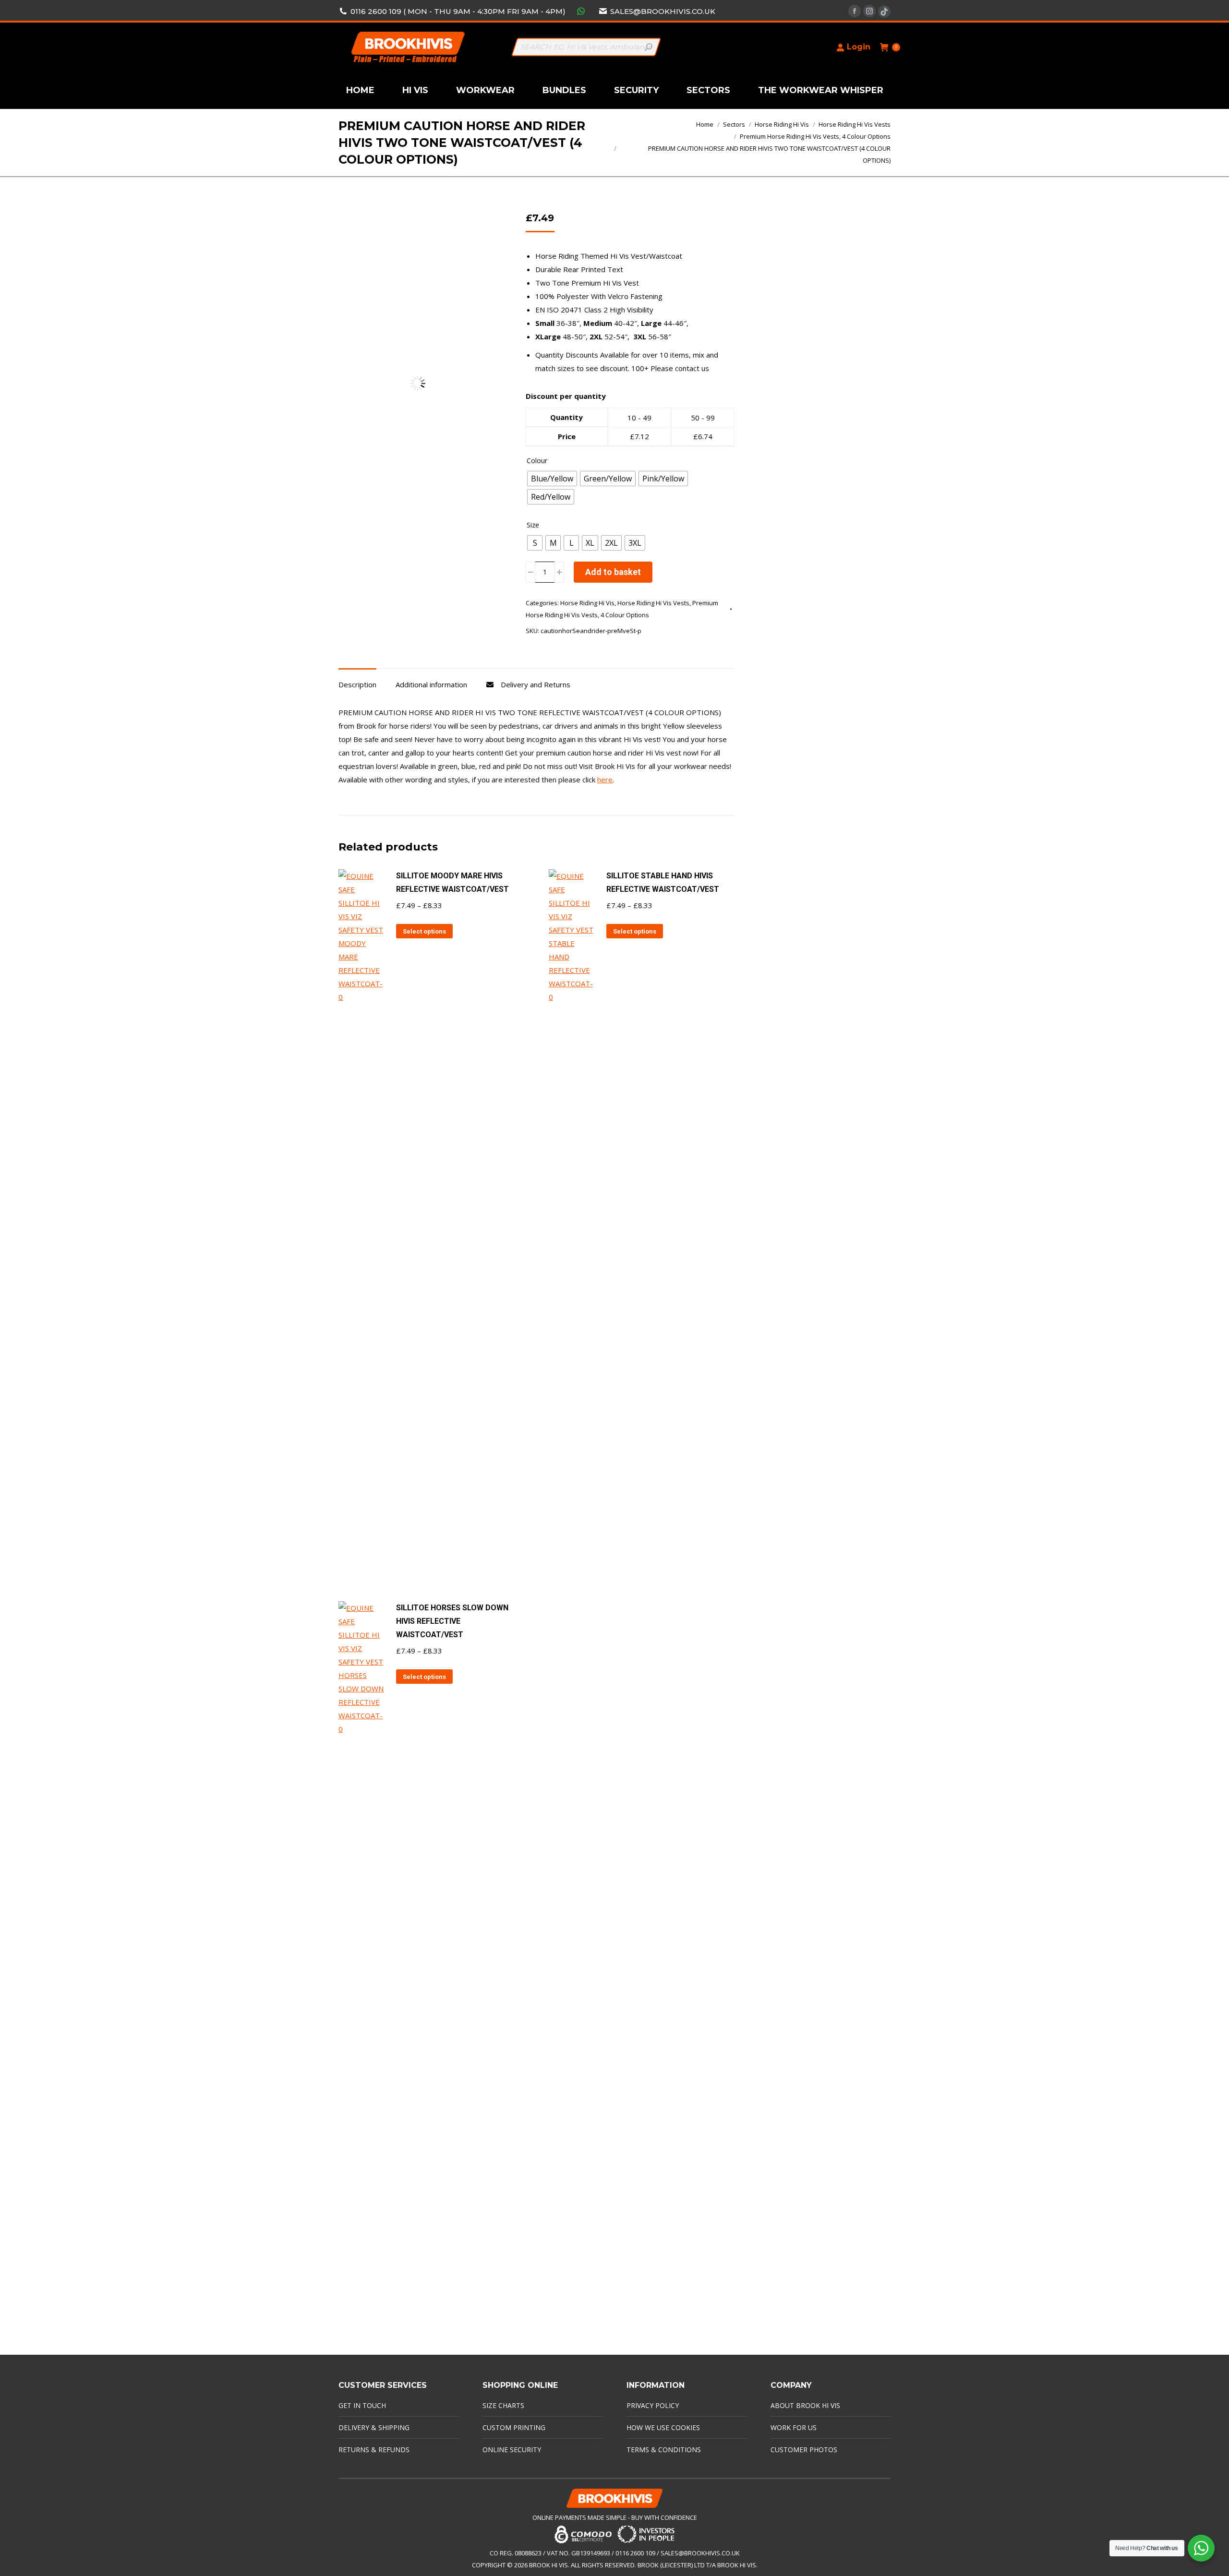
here (605, 779)
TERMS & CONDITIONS (664, 2450)
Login (859, 47)
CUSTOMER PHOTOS (804, 2450)
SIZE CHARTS (503, 2405)
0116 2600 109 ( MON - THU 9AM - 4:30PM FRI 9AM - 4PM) (458, 11)
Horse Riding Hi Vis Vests (653, 603)
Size (533, 525)
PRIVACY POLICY (653, 2405)
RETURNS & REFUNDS (374, 2450)
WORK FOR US (794, 2427)
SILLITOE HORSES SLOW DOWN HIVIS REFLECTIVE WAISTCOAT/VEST (452, 1621)
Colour (537, 461)
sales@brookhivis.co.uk (663, 11)
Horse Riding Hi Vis (587, 603)
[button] (483, 224)
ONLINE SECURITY (512, 2450)
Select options (424, 931)
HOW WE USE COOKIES (663, 2427)
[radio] (552, 479)
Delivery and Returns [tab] (536, 684)
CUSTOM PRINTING (514, 2427)
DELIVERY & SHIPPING (374, 2427)
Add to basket (613, 572)
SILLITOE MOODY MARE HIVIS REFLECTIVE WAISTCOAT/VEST (452, 882)
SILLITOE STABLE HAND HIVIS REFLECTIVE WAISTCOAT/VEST (663, 882)
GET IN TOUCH (362, 2405)
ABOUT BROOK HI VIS (805, 2405)
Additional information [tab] (431, 684)
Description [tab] (357, 684)
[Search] (649, 47)
